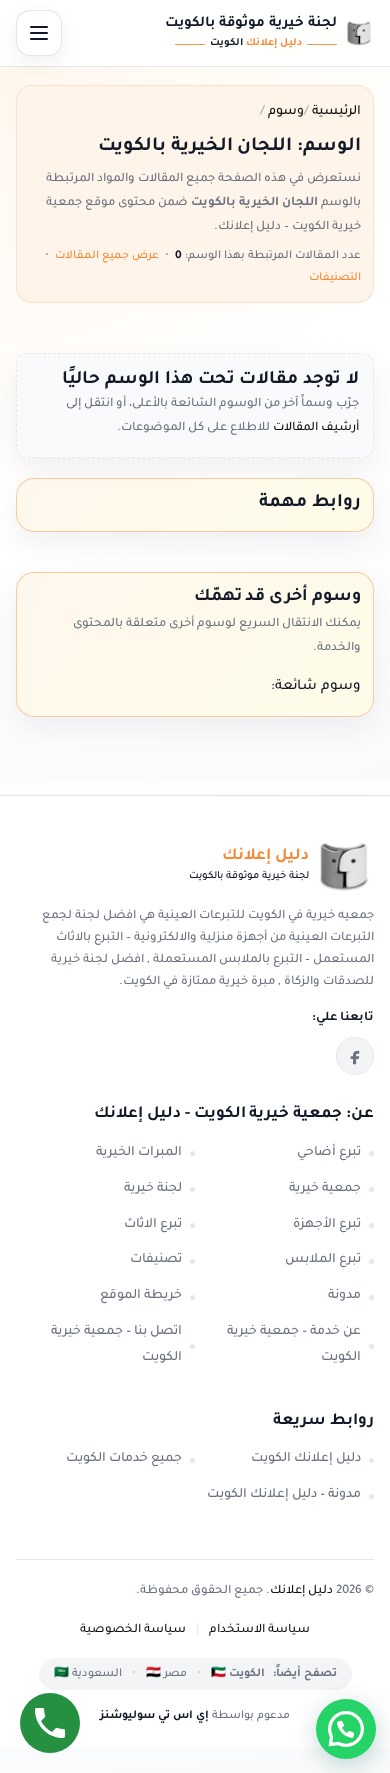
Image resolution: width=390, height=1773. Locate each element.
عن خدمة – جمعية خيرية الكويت (294, 1345)
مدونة (344, 1296)
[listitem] (355, 1056)
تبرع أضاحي (329, 1153)
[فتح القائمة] (39, 33)
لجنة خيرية (153, 1189)
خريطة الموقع (141, 1296)
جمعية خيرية (325, 1189)
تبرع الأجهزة (327, 1225)
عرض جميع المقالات (107, 256)
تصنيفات (156, 1260)
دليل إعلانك (301, 1591)
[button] (346, 1729)
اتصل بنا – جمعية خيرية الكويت (116, 1345)
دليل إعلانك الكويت (306, 1459)
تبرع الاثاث (153, 1225)
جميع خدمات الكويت (124, 1459)
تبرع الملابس (323, 1260)
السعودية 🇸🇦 (88, 1674)
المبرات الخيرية (139, 1153)
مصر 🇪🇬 (166, 1674)
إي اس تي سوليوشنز (154, 1716)
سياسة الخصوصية (133, 1630)
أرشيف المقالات (314, 428)
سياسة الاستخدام (259, 1630)
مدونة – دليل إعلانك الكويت (284, 1495)
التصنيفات (335, 278)
